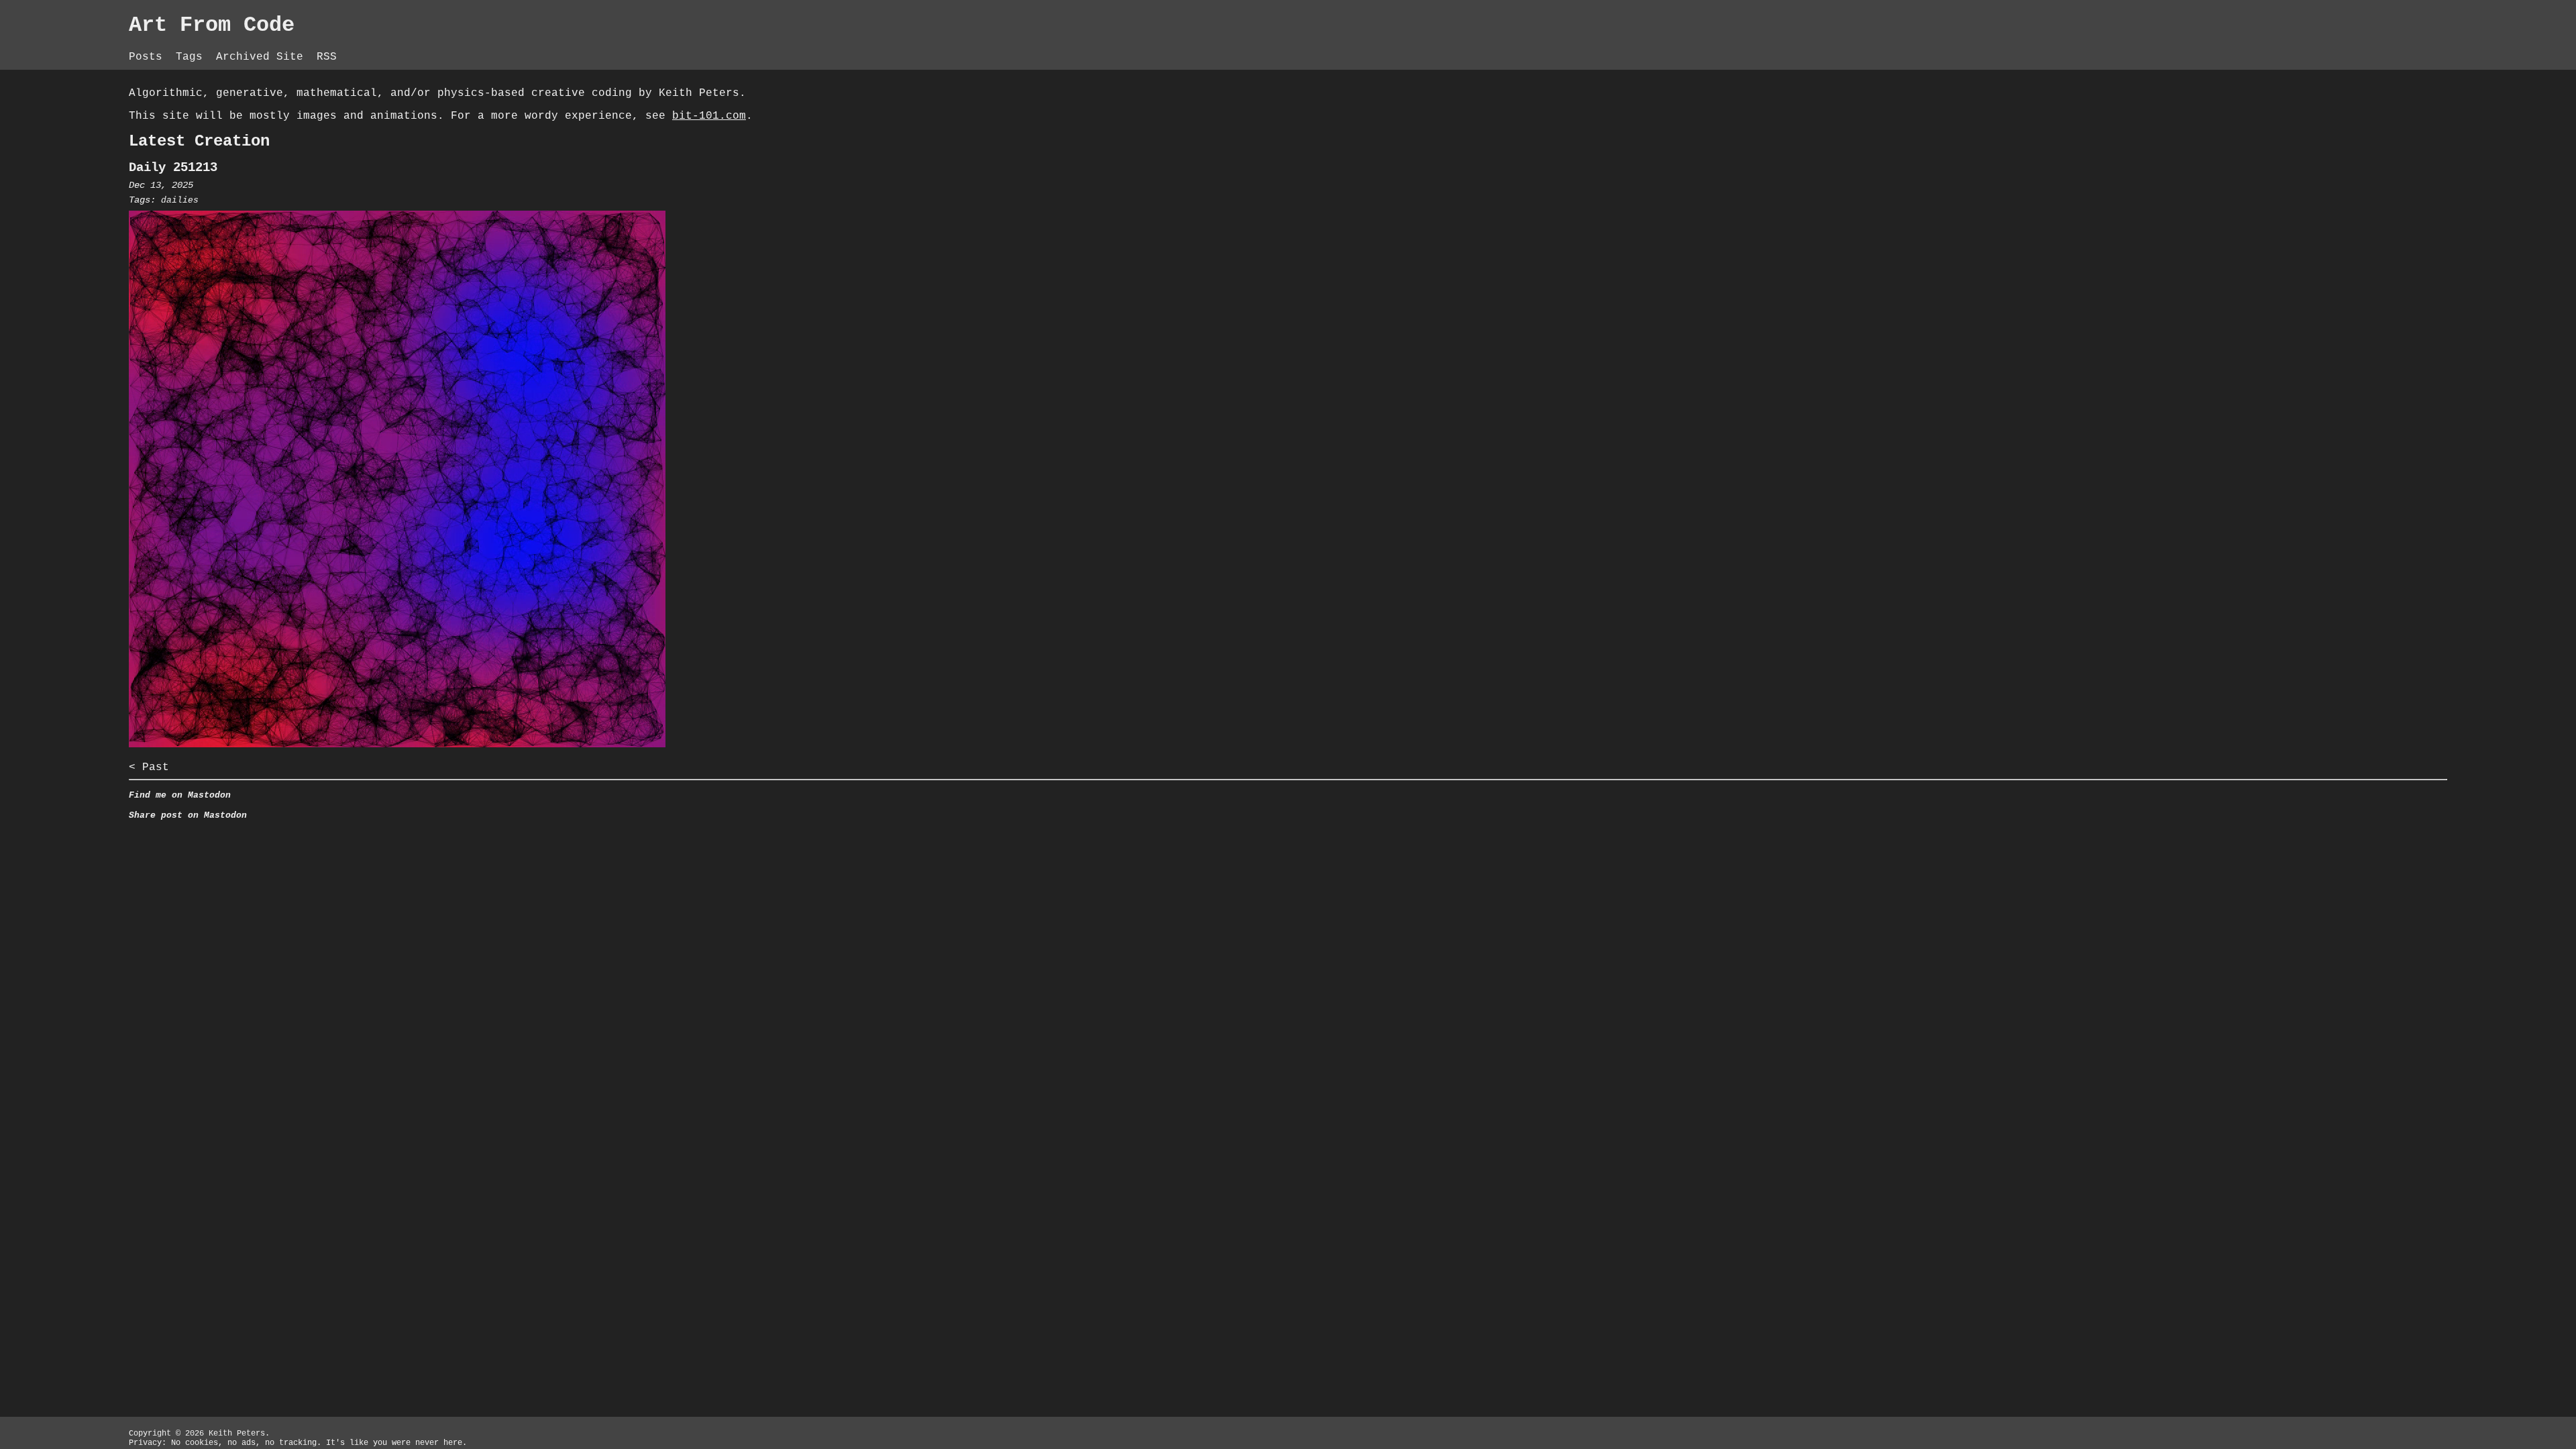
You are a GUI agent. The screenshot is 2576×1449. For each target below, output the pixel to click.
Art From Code (212, 25)
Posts (149, 57)
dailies (180, 200)
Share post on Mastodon (188, 815)
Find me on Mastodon (180, 795)
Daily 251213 (173, 168)
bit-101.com (709, 116)
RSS (327, 57)
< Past (149, 767)
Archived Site (263, 57)
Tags (193, 57)
